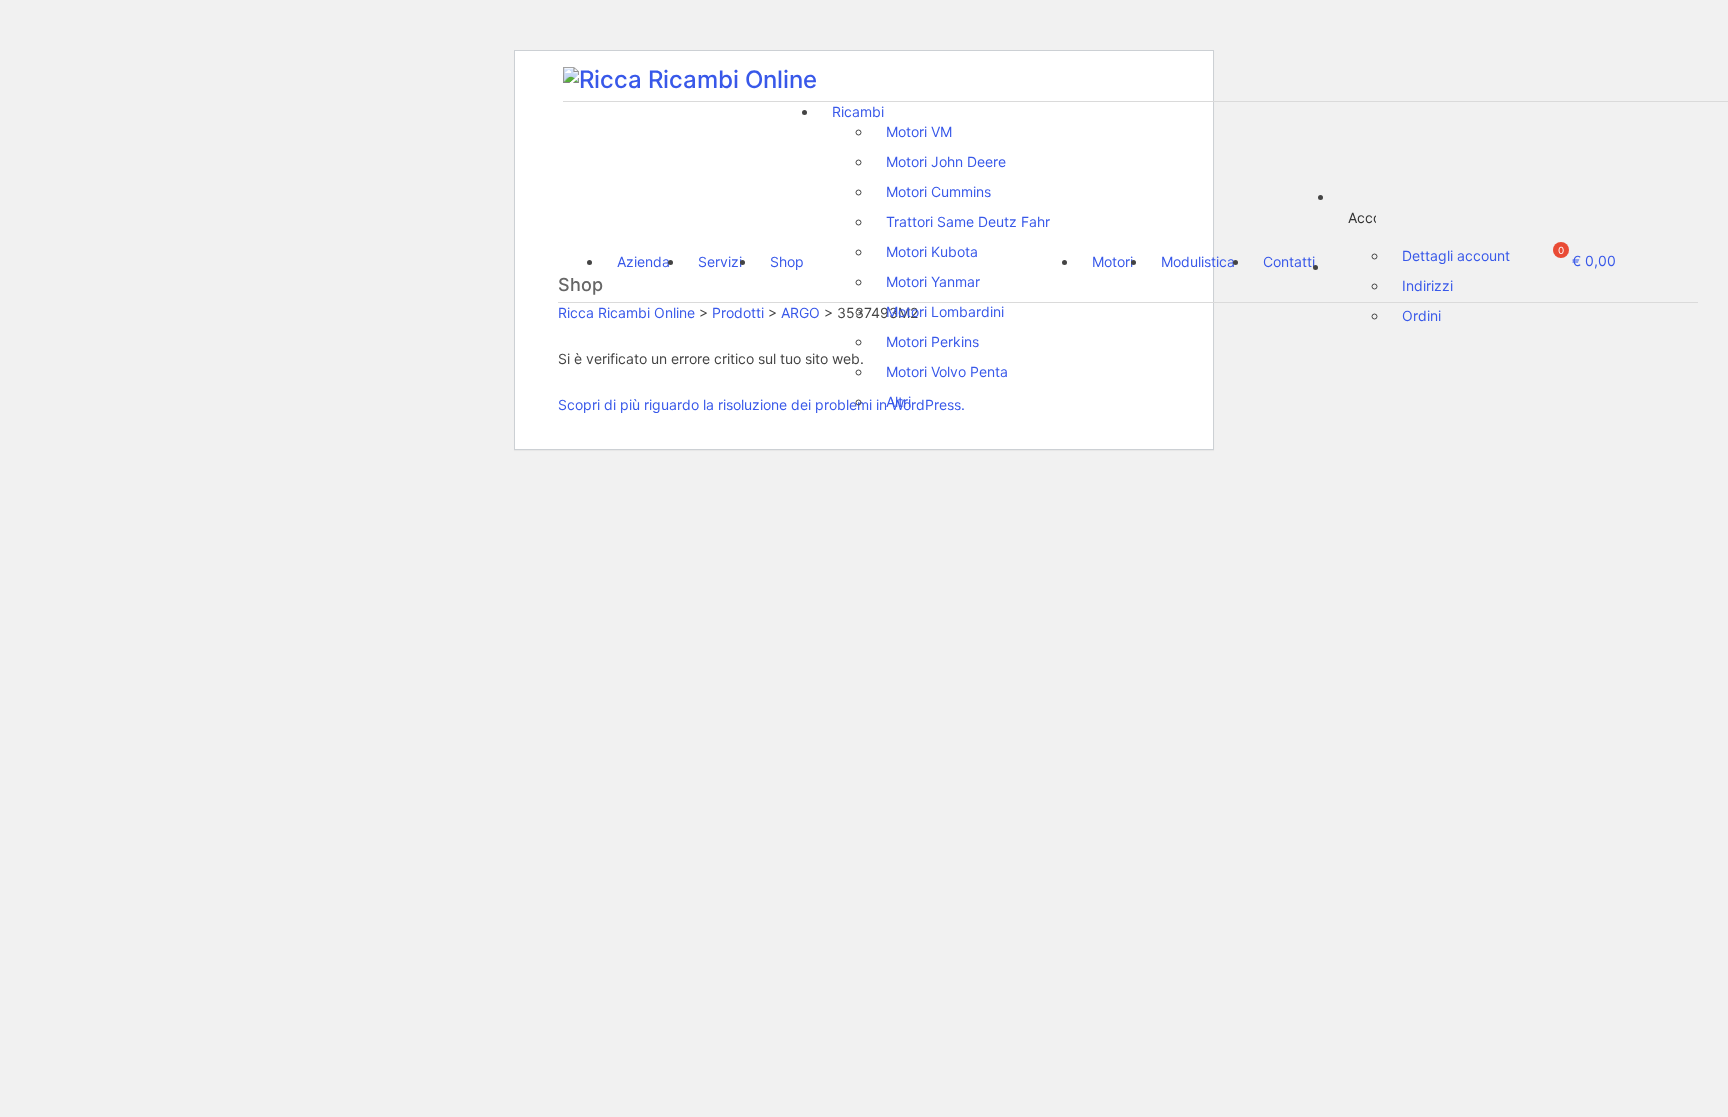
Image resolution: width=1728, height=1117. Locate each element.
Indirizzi (1427, 285)
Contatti (1289, 261)
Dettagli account (1456, 255)
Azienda (643, 261)
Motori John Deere (946, 161)
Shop (787, 261)
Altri (898, 401)
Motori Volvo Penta (947, 371)
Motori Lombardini (945, 311)
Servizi (720, 261)
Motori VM (919, 131)
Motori (1112, 261)
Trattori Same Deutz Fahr (968, 221)
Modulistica (1198, 261)
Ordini (1421, 315)
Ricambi (858, 111)
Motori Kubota (932, 251)
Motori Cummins (938, 191)
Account (1362, 217)
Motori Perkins (932, 341)
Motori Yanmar (933, 281)
